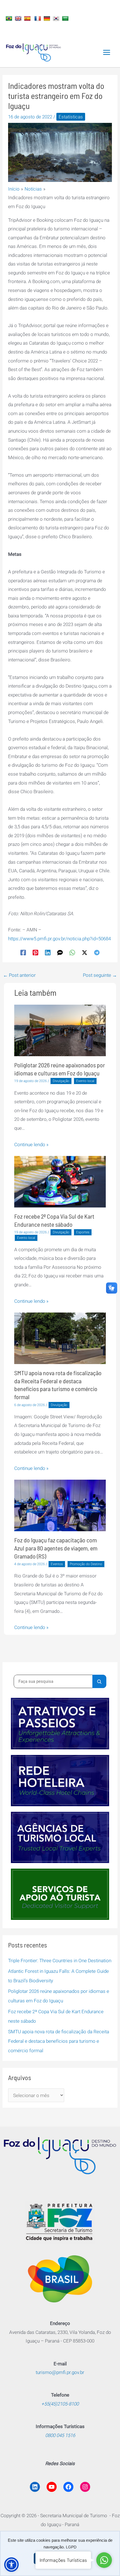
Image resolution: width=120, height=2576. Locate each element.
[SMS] (60, 952)
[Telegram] (97, 952)
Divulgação (61, 1081)
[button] (11, 2565)
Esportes (83, 1232)
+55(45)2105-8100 (60, 2404)
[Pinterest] (35, 952)
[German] (48, 18)
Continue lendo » (31, 1145)
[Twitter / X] (85, 952)
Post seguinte (100, 975)
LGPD (71, 2547)
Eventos (57, 1564)
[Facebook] (23, 952)
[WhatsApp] (72, 952)
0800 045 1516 (60, 2435)
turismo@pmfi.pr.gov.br (60, 2372)
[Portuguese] (10, 18)
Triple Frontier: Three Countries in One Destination (60, 1961)
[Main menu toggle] (107, 52)
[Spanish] (28, 18)
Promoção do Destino (86, 1564)
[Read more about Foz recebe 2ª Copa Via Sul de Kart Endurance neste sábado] (60, 1181)
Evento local (85, 1081)
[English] (19, 18)
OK (60, 2558)
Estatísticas (71, 117)
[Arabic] (66, 18)
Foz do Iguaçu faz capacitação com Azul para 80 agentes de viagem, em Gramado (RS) (56, 1548)
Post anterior (19, 975)
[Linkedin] (48, 952)
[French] (38, 18)
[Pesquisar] (99, 1681)
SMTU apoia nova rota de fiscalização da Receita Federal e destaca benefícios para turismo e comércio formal (59, 2041)
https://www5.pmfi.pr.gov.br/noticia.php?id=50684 (59, 939)
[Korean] (57, 18)
